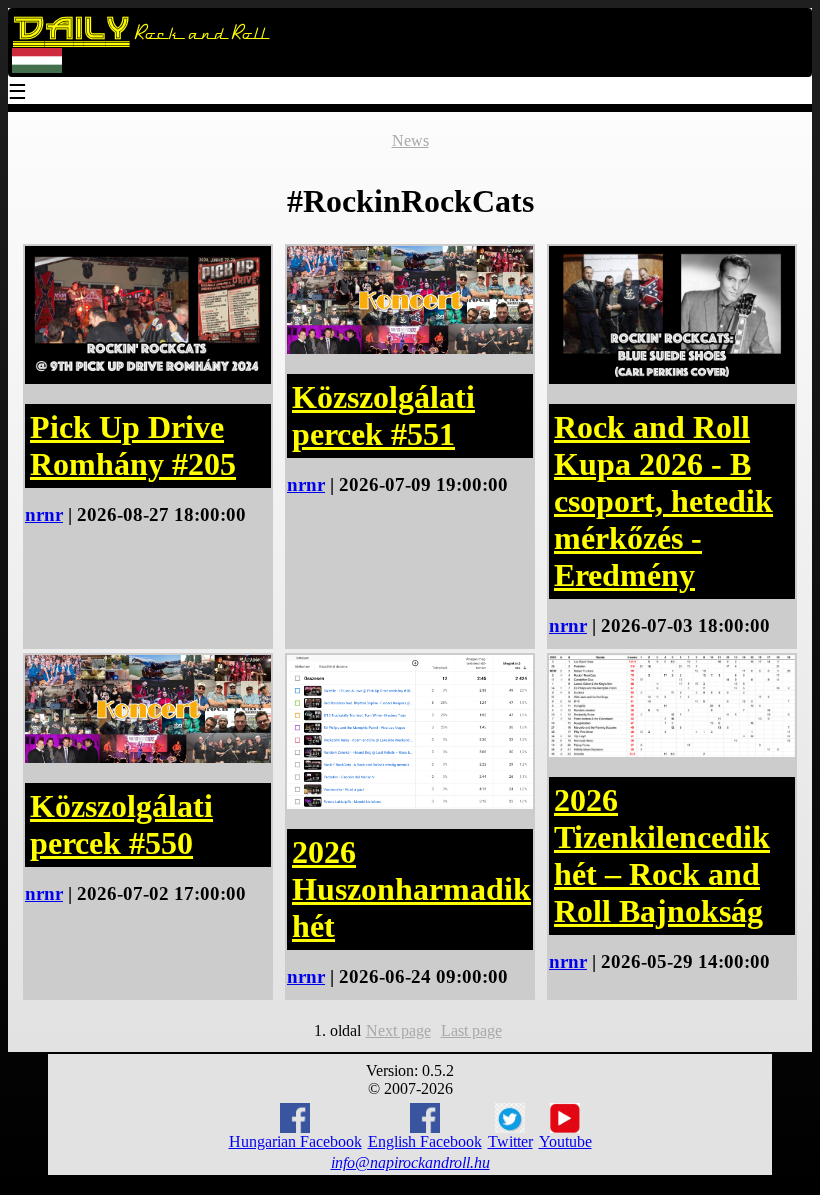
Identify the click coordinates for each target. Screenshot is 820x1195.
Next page (398, 1030)
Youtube (565, 1141)
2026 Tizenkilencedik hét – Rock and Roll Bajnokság (662, 855)
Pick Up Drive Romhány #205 (133, 445)
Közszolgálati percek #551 (383, 415)
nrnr (44, 514)
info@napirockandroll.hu (410, 1162)
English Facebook (425, 1141)
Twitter (510, 1141)
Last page (471, 1030)
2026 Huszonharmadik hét (411, 889)
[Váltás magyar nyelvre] (37, 68)
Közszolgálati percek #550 (121, 824)
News (410, 140)
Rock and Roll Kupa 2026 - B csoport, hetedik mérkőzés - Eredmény (663, 501)
